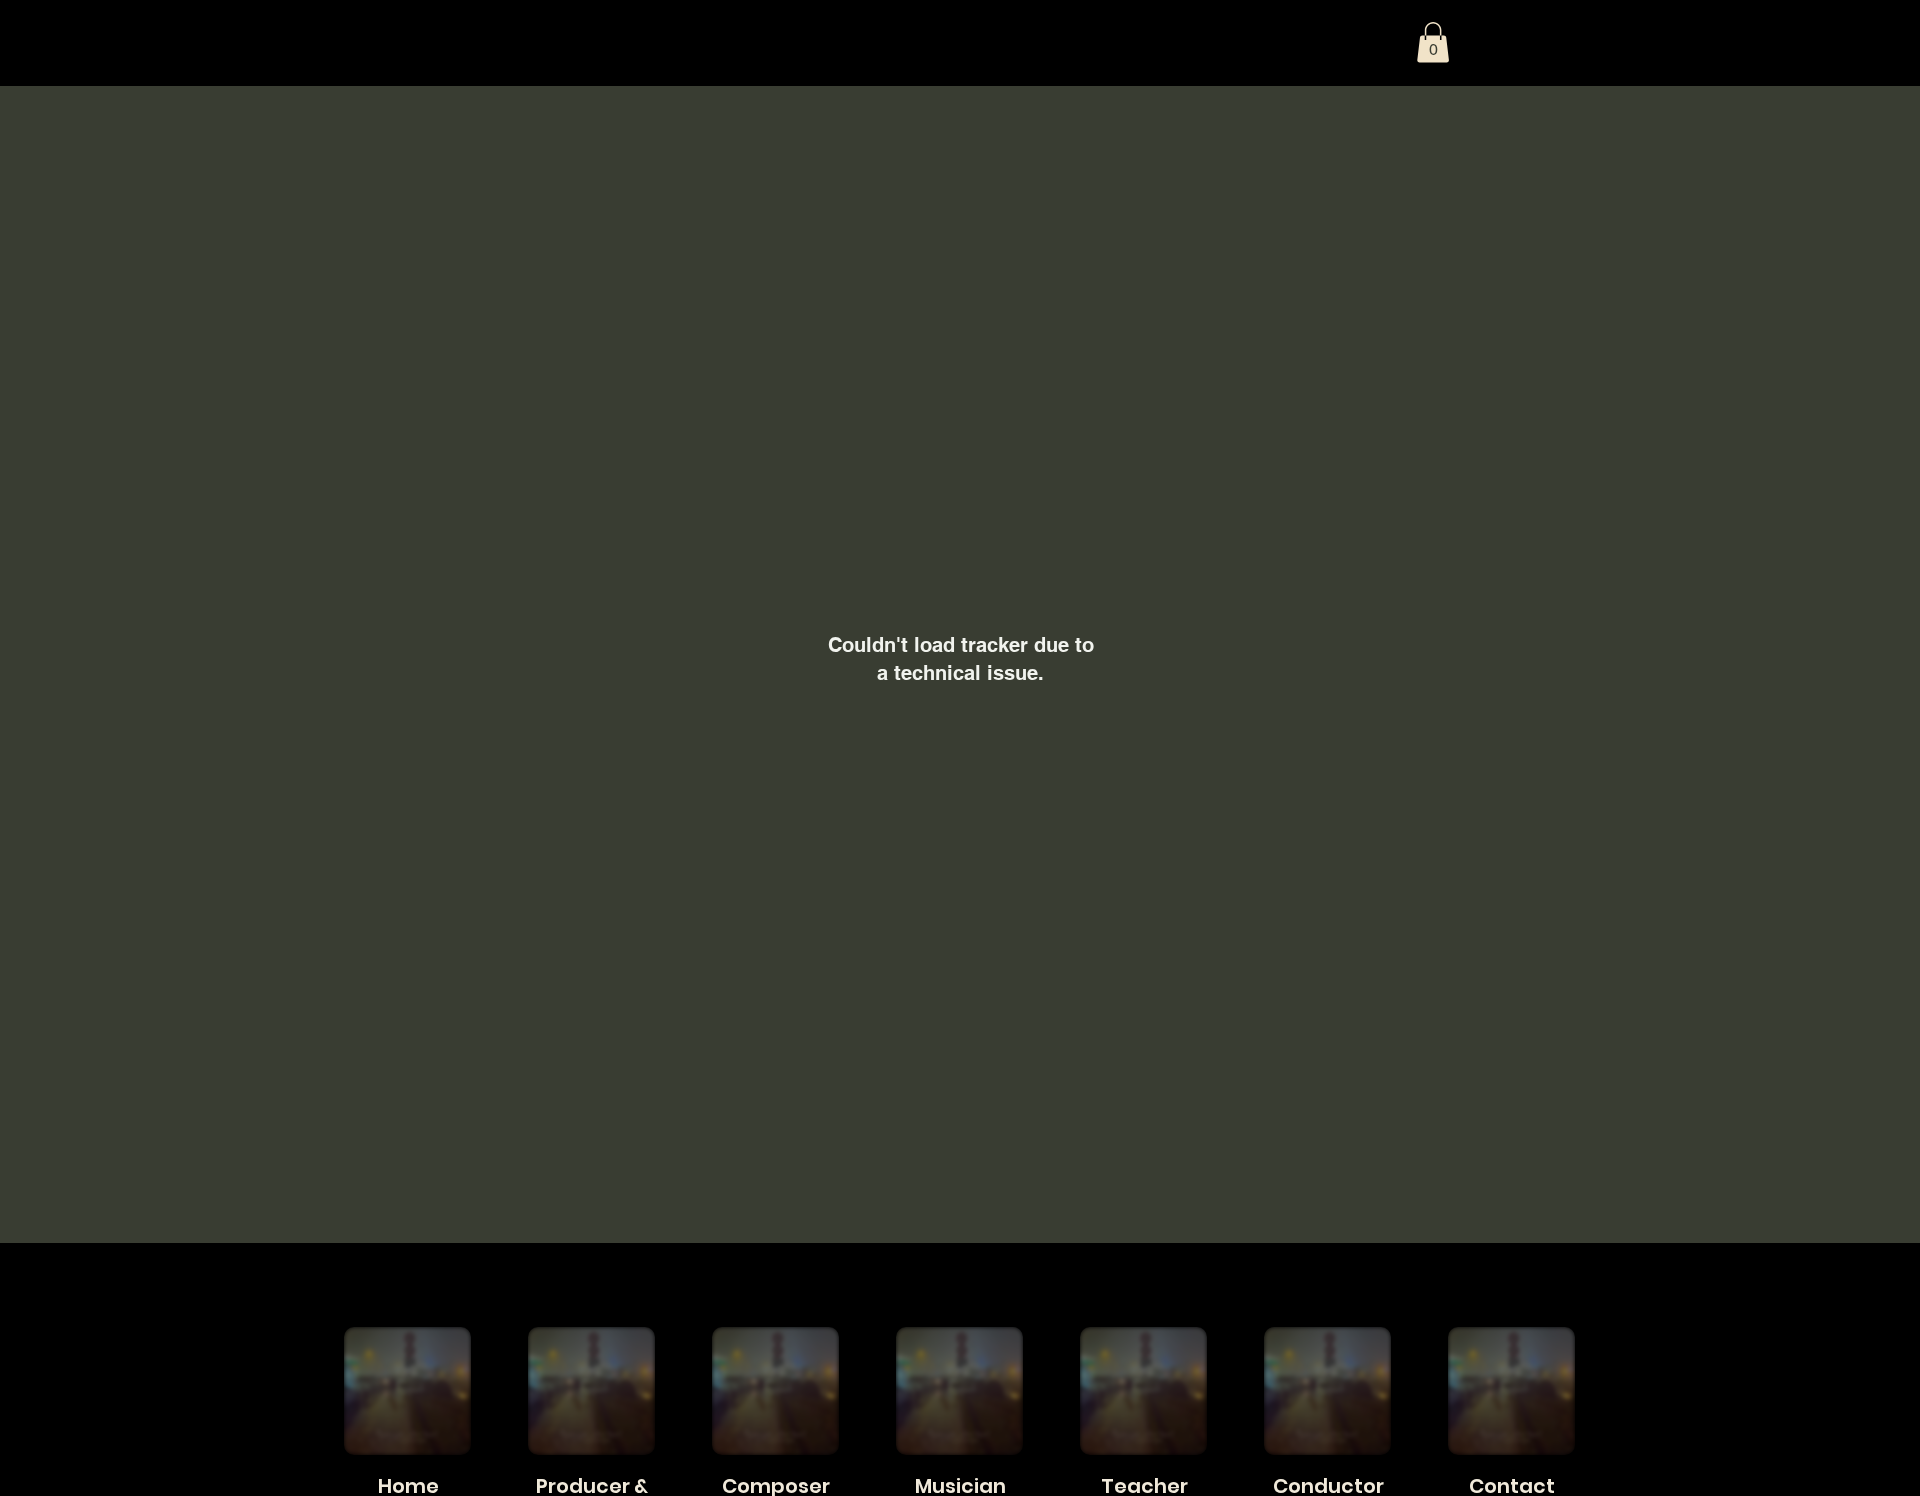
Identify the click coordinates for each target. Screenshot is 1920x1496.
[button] (1433, 42)
